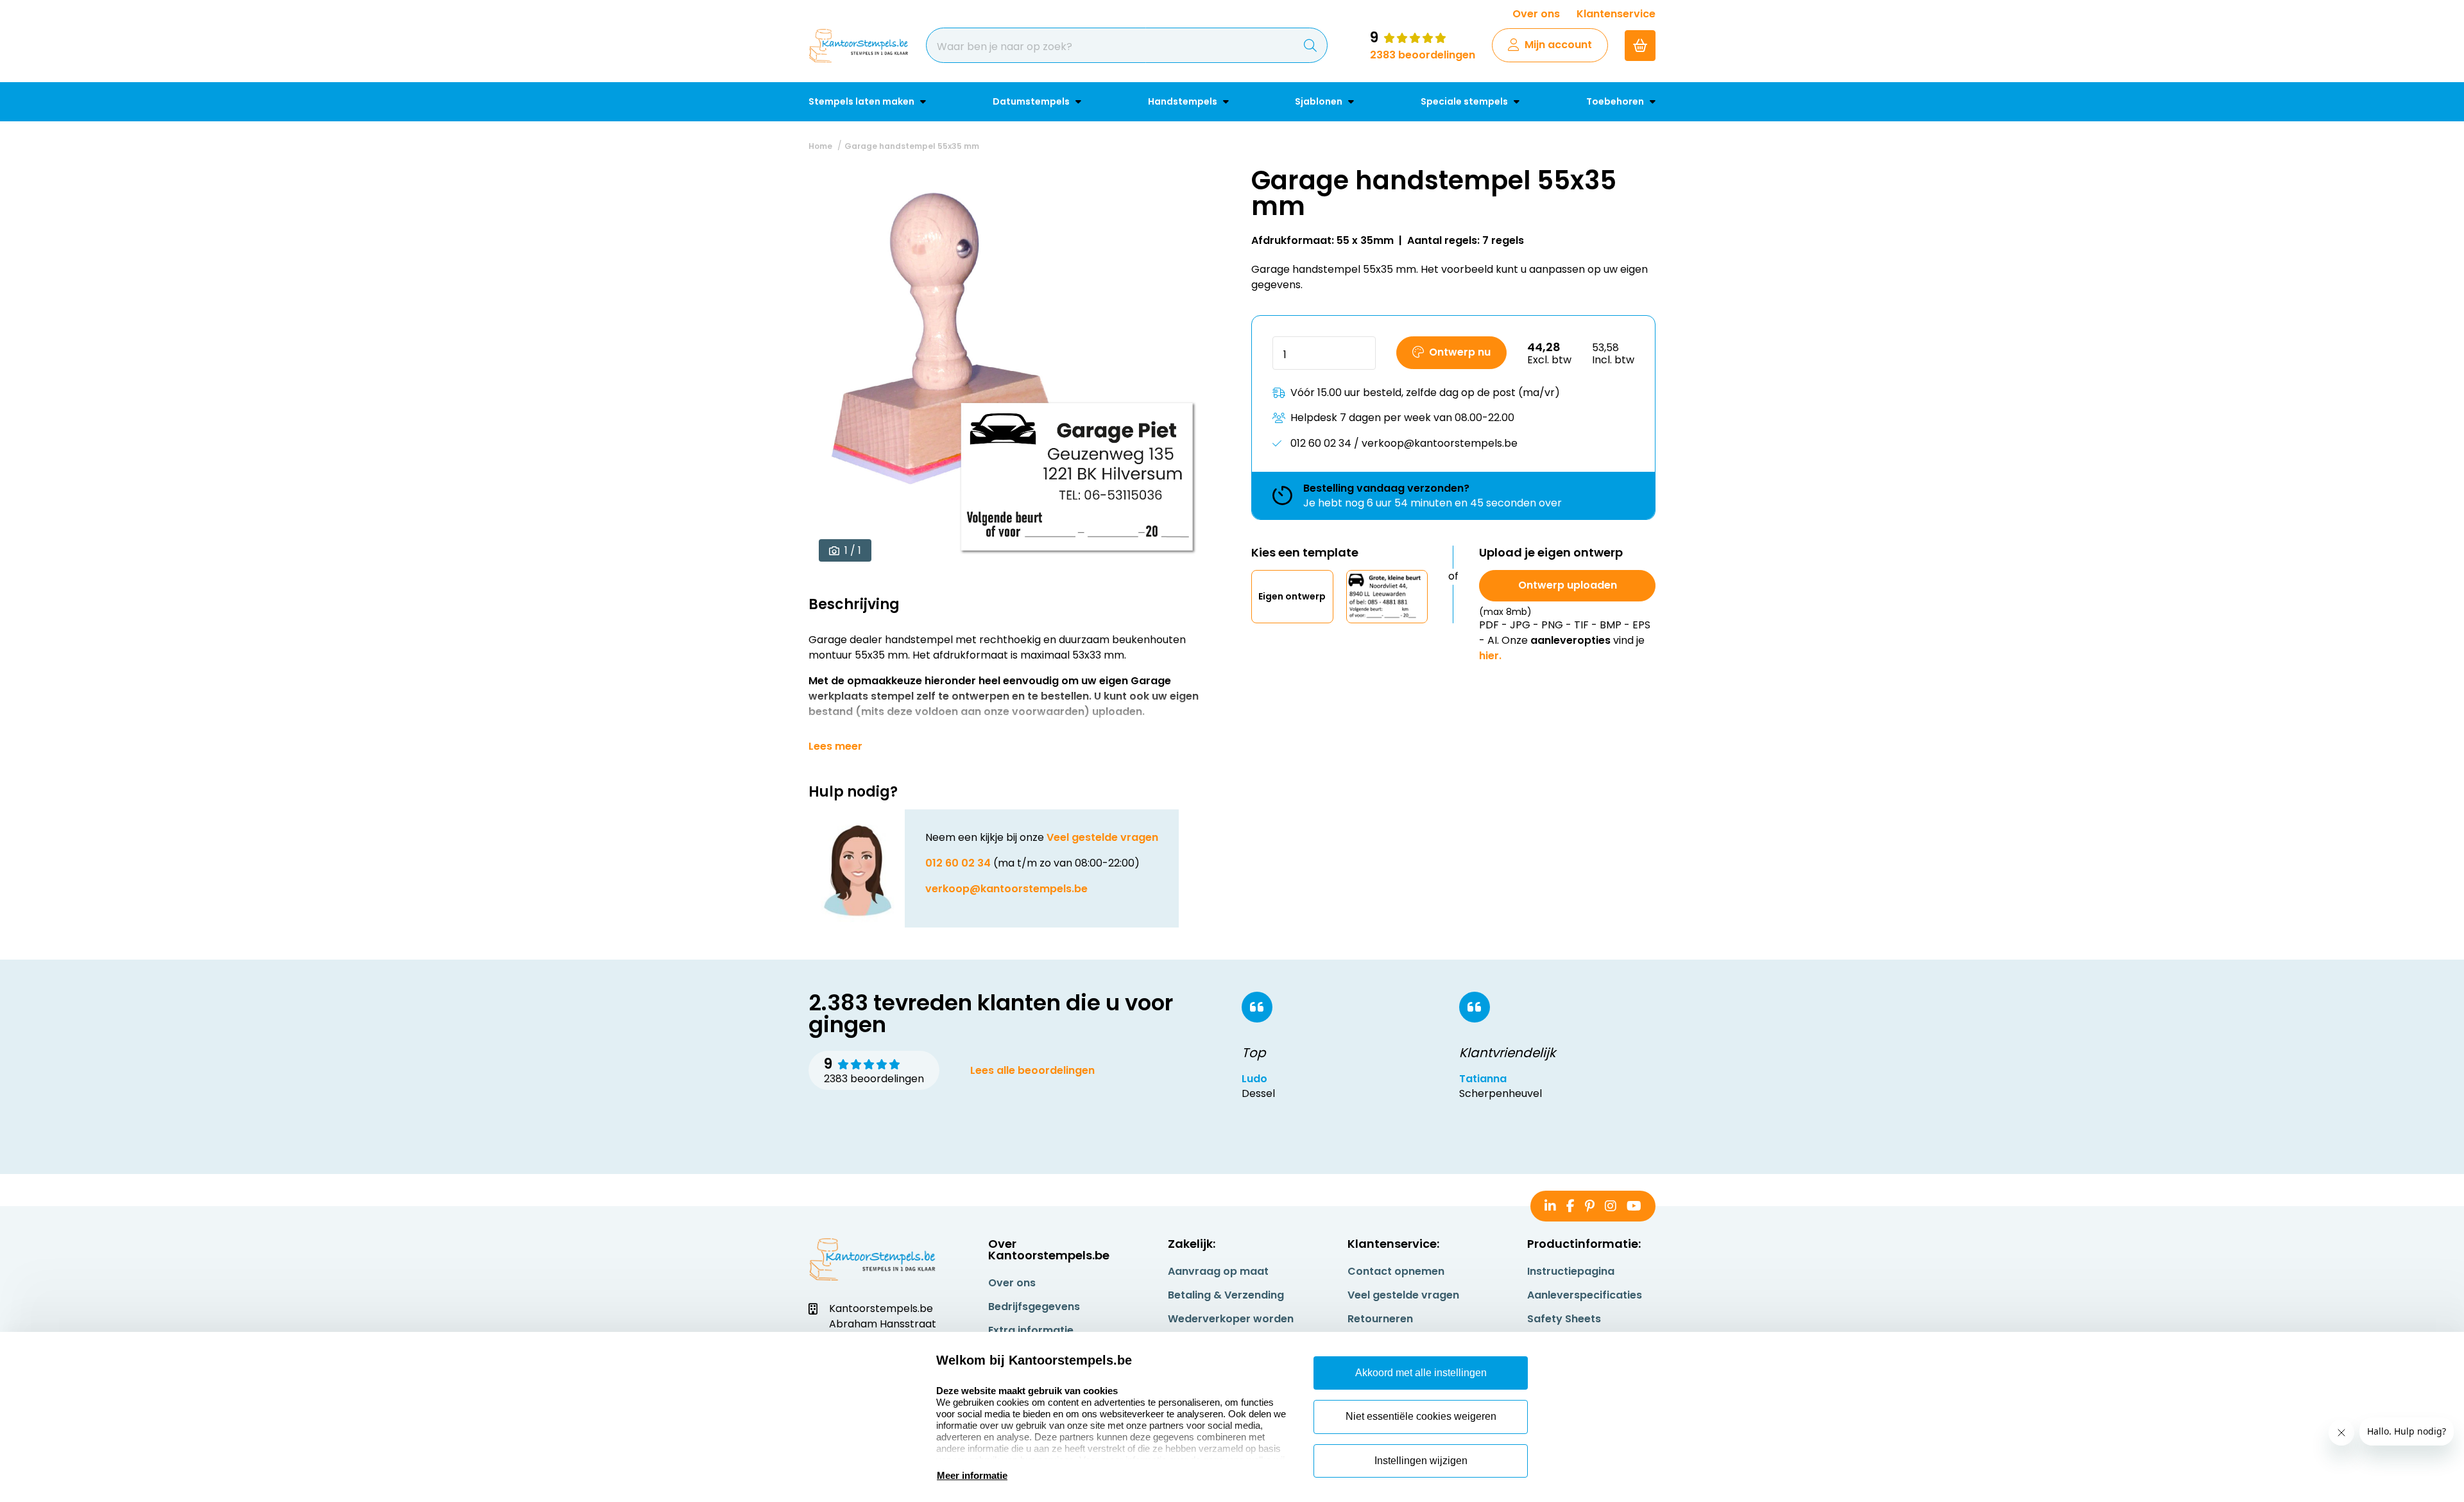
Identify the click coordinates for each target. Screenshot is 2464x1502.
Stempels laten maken (862, 101)
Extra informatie (1031, 1330)
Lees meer (835, 747)
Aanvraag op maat (1218, 1271)
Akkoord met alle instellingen (1421, 1373)
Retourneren (1380, 1319)
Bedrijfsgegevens (1034, 1307)
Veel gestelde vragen (1102, 837)
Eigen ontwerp (1292, 596)
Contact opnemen (1396, 1271)
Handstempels (1184, 101)
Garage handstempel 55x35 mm (912, 146)
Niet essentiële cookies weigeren (1421, 1416)
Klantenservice (1616, 14)
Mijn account (1558, 45)
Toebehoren (1616, 101)
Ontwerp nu (1460, 353)
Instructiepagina (1571, 1271)
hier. (1490, 656)
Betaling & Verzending (1226, 1295)
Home (820, 146)
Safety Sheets (1564, 1319)
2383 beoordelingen (1423, 55)
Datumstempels (1032, 101)
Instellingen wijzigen (1421, 1461)
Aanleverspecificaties (1585, 1295)
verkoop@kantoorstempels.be (1006, 889)
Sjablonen (1320, 101)
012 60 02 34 (958, 863)
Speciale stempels (1465, 101)
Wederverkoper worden (1231, 1319)
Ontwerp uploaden (1568, 585)
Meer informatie (972, 1475)
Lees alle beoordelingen (1032, 1070)
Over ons (1536, 14)
